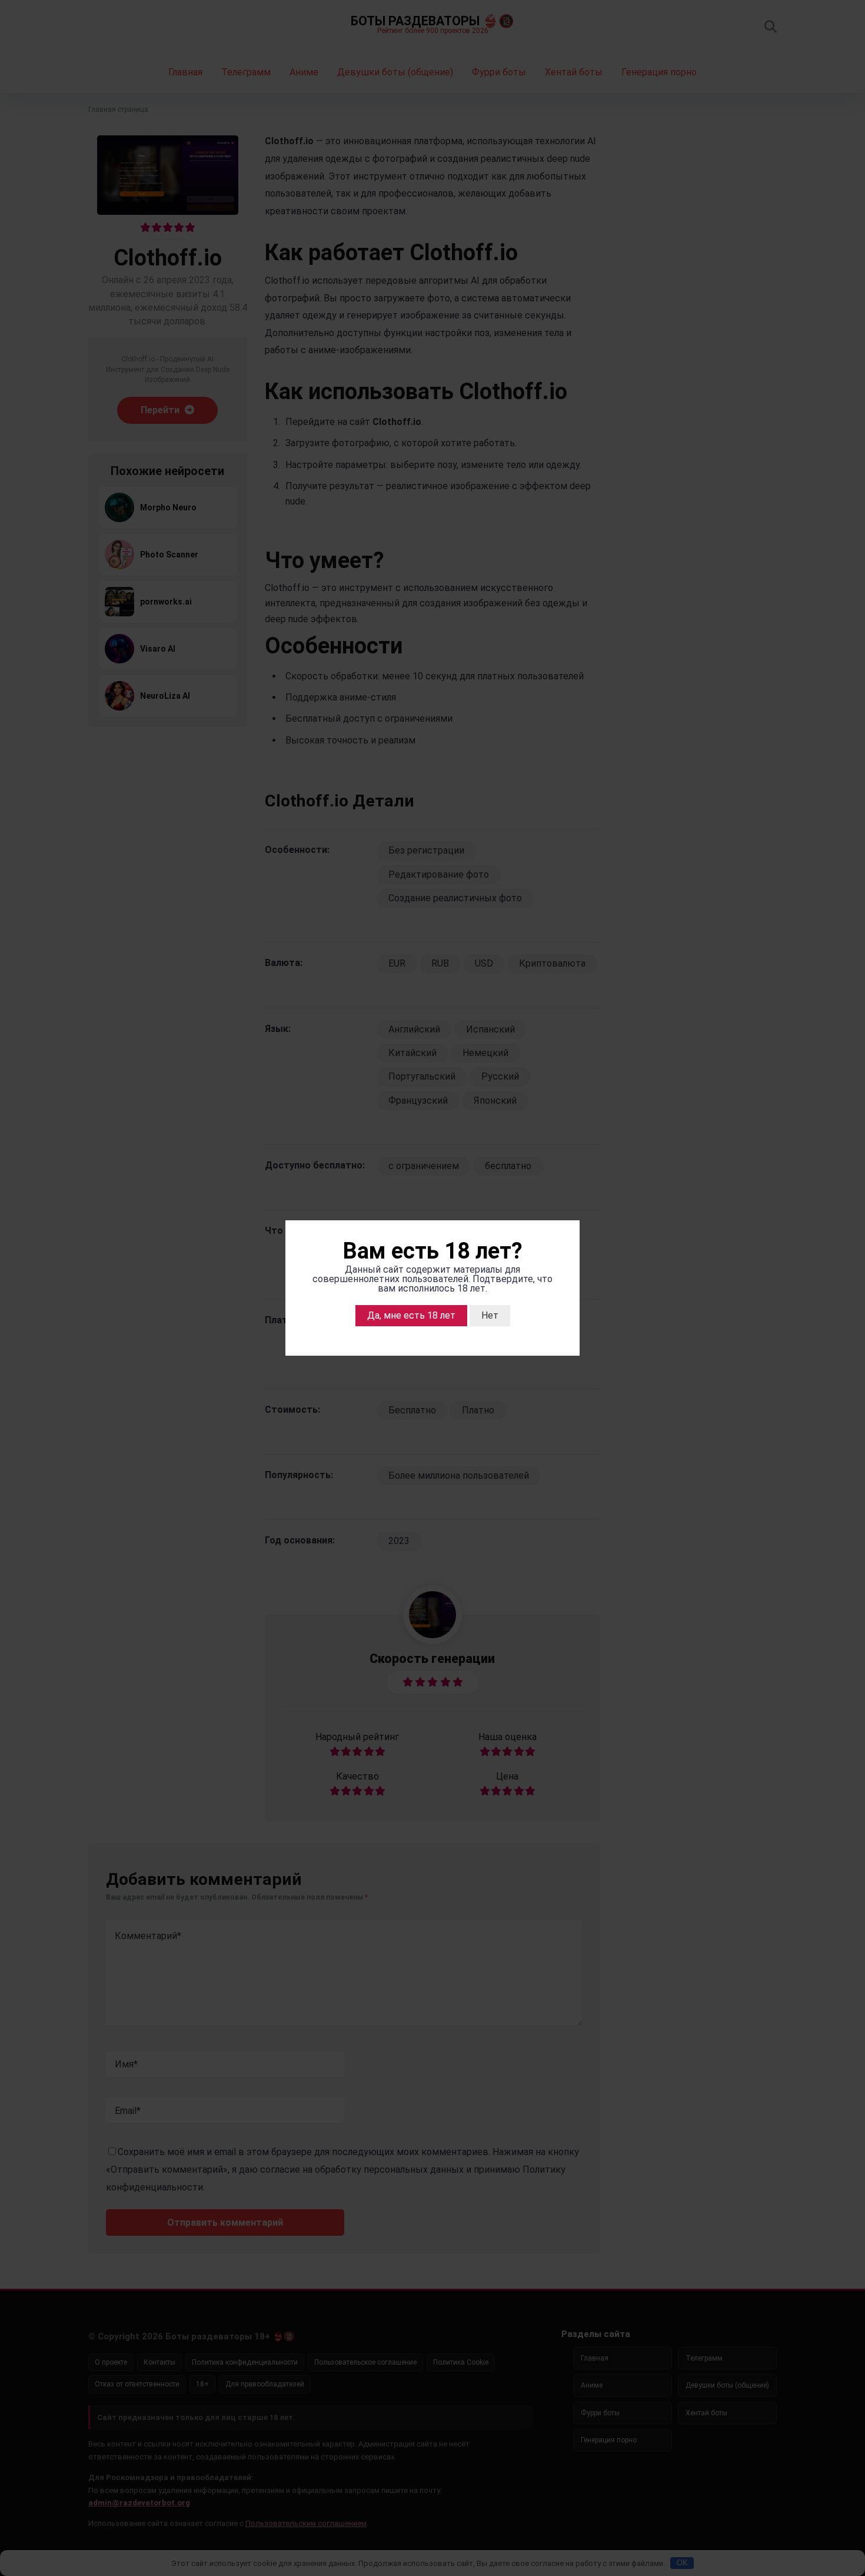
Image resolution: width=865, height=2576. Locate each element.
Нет (490, 1315)
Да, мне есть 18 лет (411, 1315)
